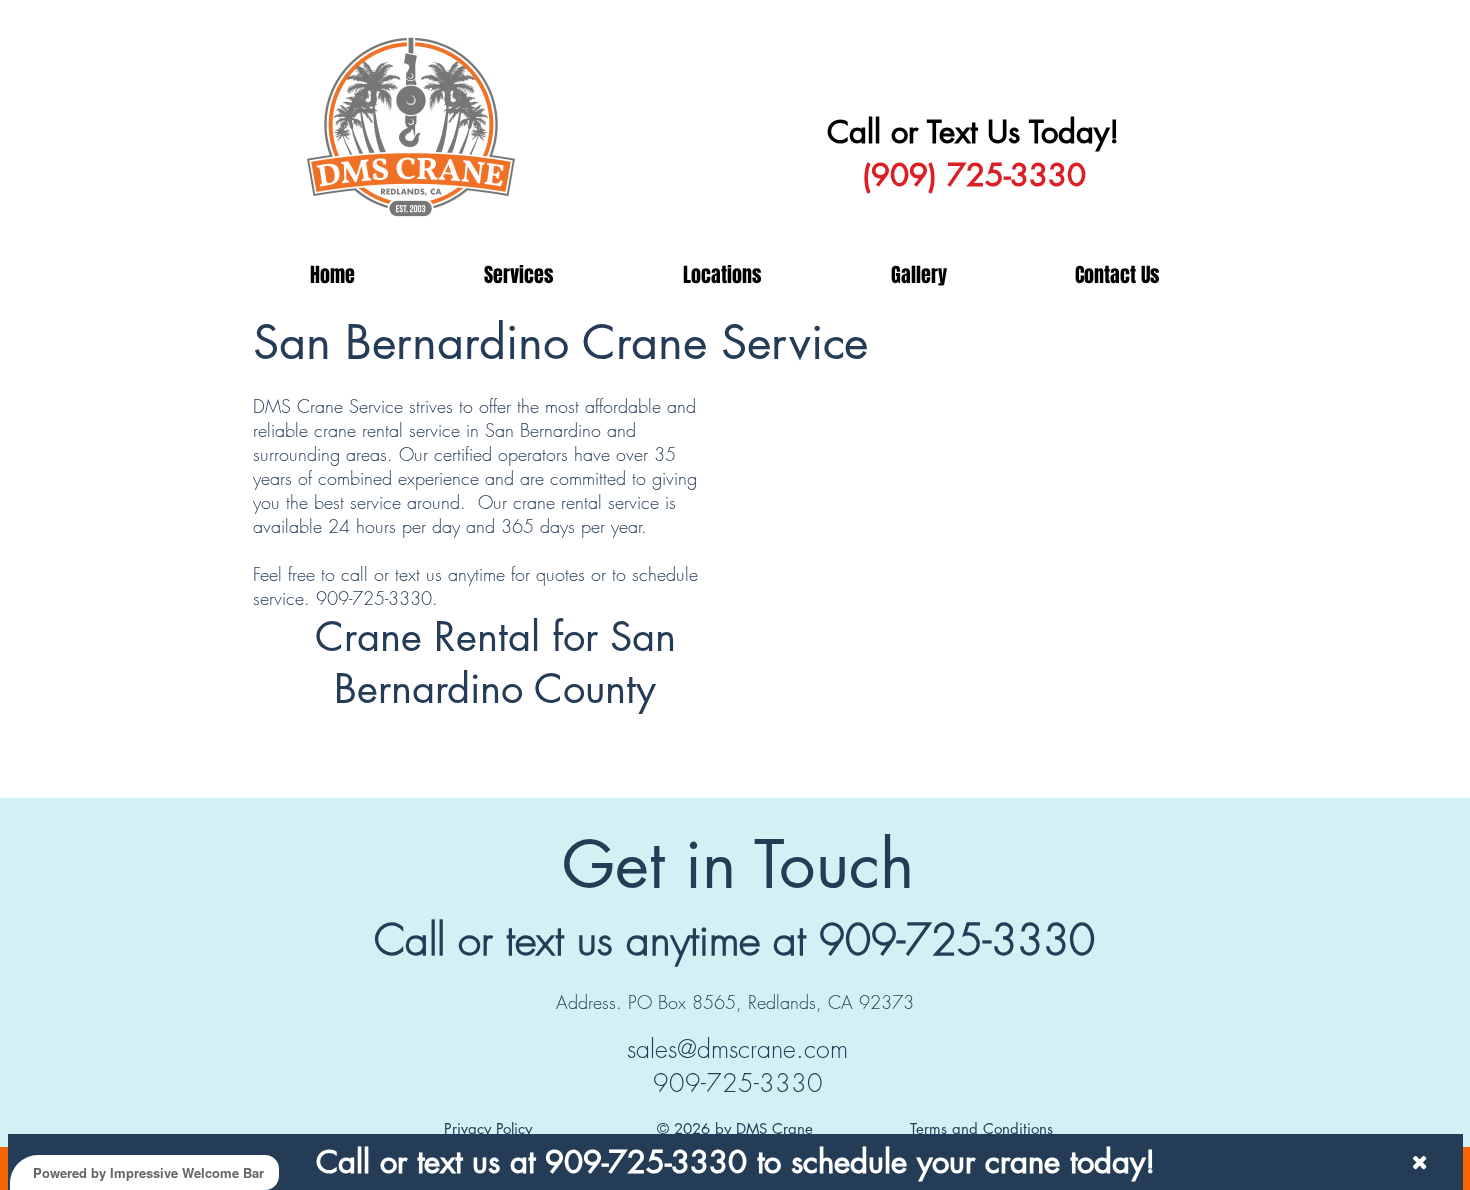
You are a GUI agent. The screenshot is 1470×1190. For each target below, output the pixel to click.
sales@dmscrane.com (737, 1049)
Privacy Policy (488, 1128)
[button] (518, 275)
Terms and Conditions (981, 1128)
